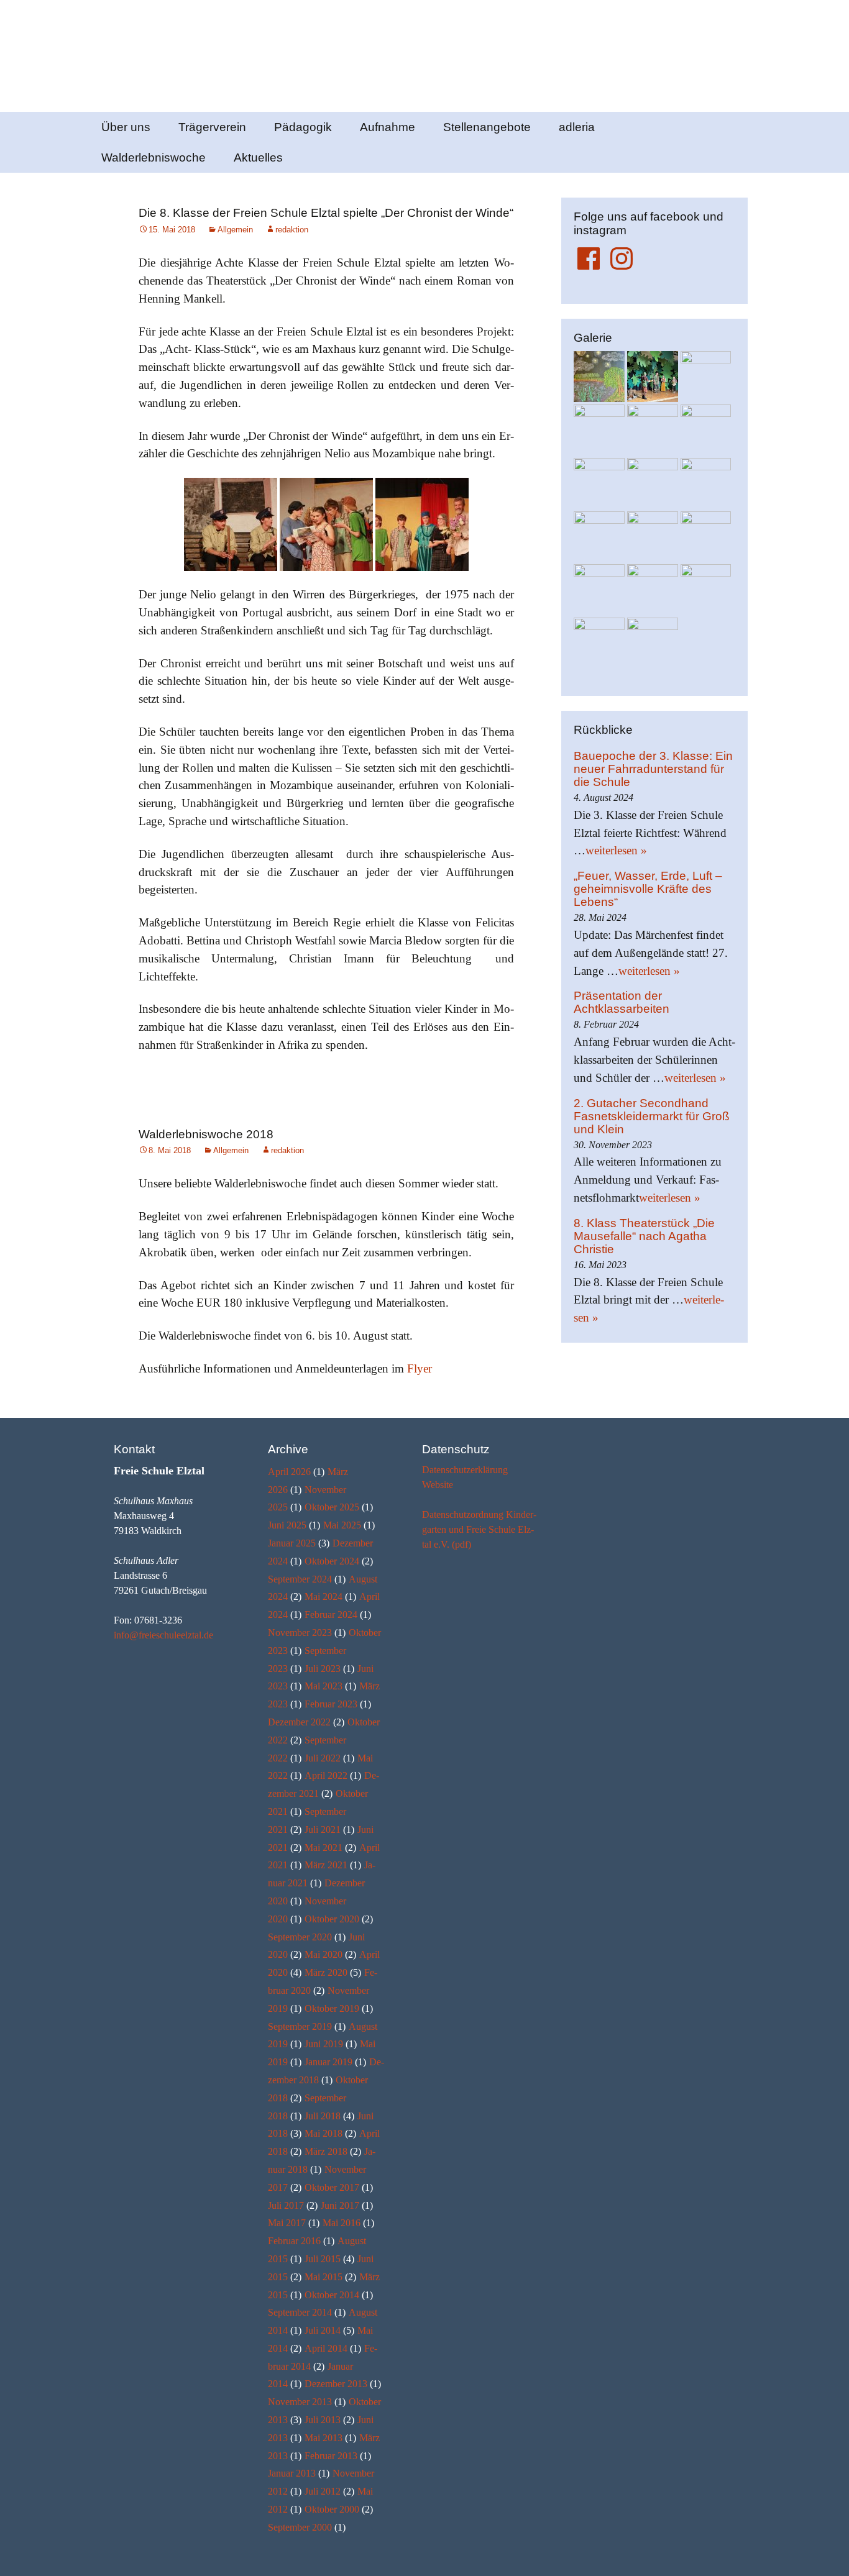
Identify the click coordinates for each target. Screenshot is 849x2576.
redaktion (292, 230)
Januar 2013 (292, 2473)
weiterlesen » (616, 850)
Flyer (420, 1368)
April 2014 (326, 2348)
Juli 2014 (323, 2330)
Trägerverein (212, 127)
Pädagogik (303, 127)
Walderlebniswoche (154, 158)
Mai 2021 (324, 1848)
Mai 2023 (324, 1686)
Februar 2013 (331, 2456)
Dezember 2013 (336, 2384)
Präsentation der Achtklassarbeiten (622, 1002)
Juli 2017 (286, 2205)
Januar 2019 (328, 2062)
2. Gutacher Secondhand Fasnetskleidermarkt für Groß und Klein (652, 1116)
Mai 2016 (342, 2223)
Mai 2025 (342, 1525)
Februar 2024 (331, 1615)
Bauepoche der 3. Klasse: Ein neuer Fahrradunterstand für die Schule (653, 769)
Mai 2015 (324, 2277)
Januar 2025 (292, 1543)
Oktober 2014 (332, 2295)
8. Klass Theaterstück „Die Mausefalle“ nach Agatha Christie (644, 1236)
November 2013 (300, 2402)
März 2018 (326, 2151)
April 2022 (326, 1775)
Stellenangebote (487, 127)
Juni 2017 (340, 2205)
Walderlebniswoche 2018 (206, 1134)
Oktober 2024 (332, 1561)
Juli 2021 (323, 1829)
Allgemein (235, 230)
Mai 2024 (324, 1596)
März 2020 (326, 1972)
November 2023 (300, 1633)
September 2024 (300, 1579)
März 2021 (326, 1865)
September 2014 (300, 2312)
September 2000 (300, 2527)
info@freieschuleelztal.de (163, 1635)
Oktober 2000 (332, 2509)
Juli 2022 (323, 1758)
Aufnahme (388, 127)
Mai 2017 (287, 2223)
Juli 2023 (323, 1669)
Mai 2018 (324, 2133)
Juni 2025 (287, 1525)
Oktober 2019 (332, 2008)
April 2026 (289, 1472)
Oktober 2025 (332, 1507)
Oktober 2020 (332, 1919)
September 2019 (300, 2026)
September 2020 (300, 1937)
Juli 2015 (323, 2259)
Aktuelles (258, 158)
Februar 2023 (331, 1704)
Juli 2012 (323, 2491)
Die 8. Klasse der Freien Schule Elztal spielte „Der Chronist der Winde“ (326, 213)
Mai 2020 (324, 1954)
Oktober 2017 (332, 2187)
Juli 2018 (323, 2116)
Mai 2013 (324, 2438)
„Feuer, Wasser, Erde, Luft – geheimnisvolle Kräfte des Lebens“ (648, 889)
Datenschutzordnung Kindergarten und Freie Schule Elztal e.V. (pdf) (479, 1529)
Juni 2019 (324, 2044)
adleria (577, 127)
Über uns (126, 127)
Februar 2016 (294, 2241)
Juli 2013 (323, 2420)
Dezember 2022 (299, 1722)
